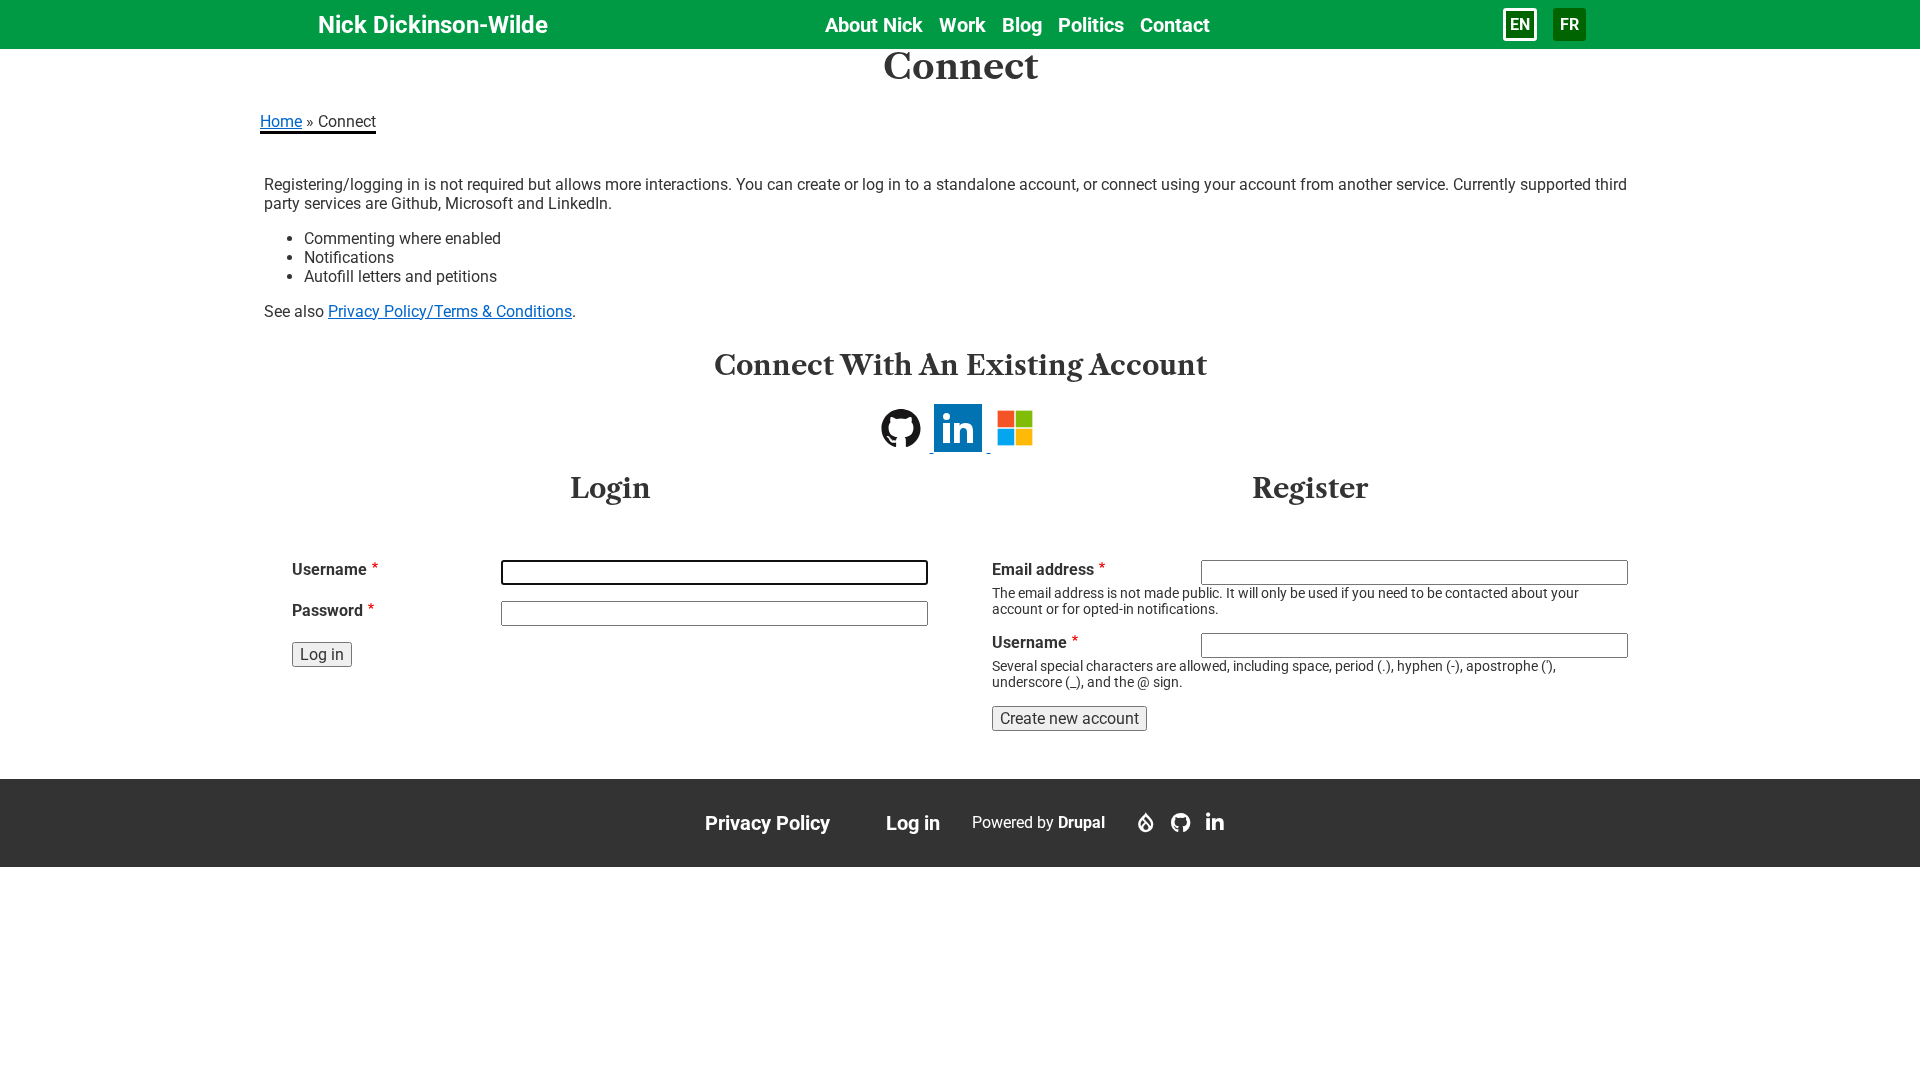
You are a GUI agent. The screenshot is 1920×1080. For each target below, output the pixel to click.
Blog (1022, 25)
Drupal (1081, 822)
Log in (913, 823)
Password (327, 610)
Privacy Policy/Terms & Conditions (450, 311)
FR (1569, 24)
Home (281, 121)
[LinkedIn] (1215, 823)
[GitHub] (1180, 823)
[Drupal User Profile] (1146, 823)
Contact (1175, 25)
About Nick (874, 25)
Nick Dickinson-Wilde (433, 25)
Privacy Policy (767, 823)
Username (329, 569)
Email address (1043, 569)
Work (962, 25)
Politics (1091, 25)
